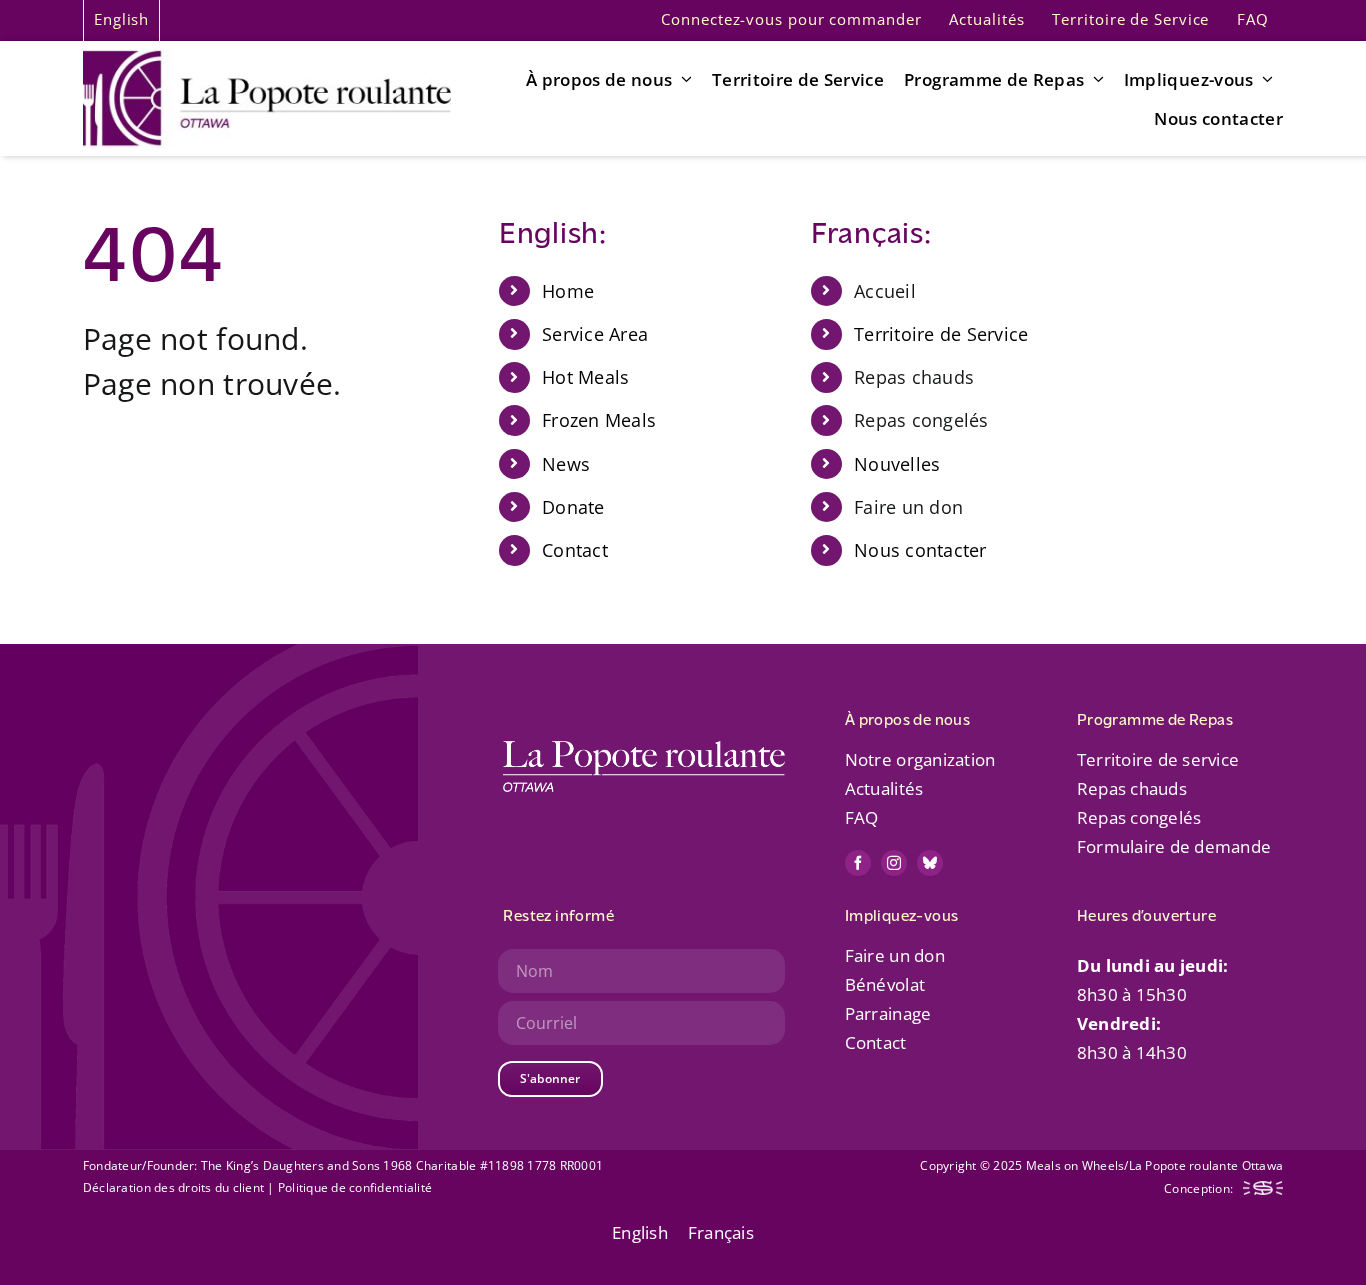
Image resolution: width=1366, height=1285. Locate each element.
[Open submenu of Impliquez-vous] (1264, 79)
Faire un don (895, 955)
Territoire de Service (941, 334)
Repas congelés (1139, 817)
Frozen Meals (599, 420)
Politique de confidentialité (355, 1187)
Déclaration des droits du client (175, 1187)
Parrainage (888, 1013)
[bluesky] (930, 863)
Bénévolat (885, 984)
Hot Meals (585, 377)
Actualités (884, 788)
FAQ (862, 817)
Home (568, 291)
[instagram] (894, 863)
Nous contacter (920, 550)
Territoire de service (1158, 759)
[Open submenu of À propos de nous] (683, 79)
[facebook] (858, 863)
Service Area (595, 334)
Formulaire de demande (1174, 846)
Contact (575, 550)
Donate (573, 507)
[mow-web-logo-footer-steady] (1263, 1189)
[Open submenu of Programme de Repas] (1094, 79)
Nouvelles (897, 464)
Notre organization (920, 759)
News (566, 464)
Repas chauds (1132, 788)
